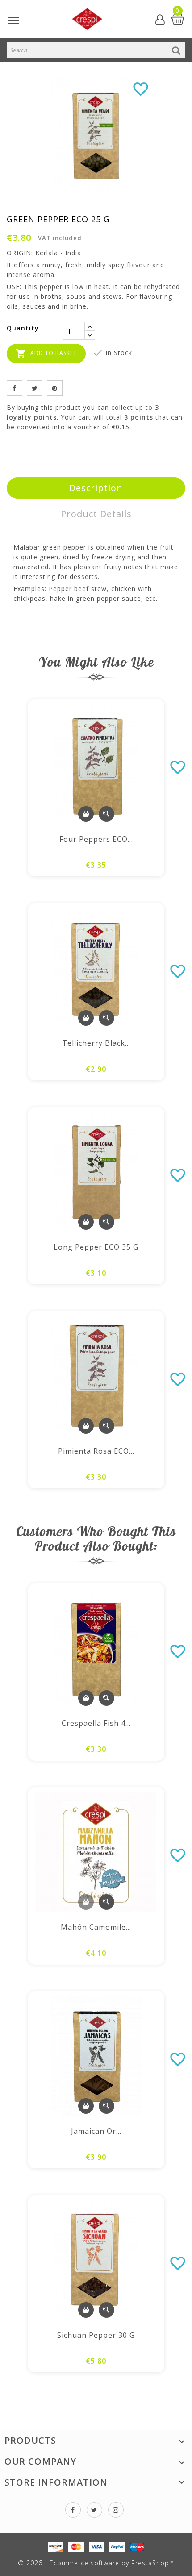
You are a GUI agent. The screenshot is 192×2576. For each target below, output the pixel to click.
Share (15, 388)
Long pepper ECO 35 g (96, 1247)
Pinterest (55, 388)
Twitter (94, 2510)
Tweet (35, 388)
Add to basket (46, 354)
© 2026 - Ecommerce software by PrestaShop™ (96, 2563)
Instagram (116, 2510)
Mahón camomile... (96, 1927)
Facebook (73, 2510)
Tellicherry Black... (96, 1043)
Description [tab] (96, 488)
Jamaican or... (96, 2131)
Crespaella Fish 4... (96, 1723)
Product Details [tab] (96, 514)
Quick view (106, 814)
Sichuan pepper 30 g (96, 2335)
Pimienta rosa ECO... (96, 1451)
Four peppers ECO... (96, 839)
